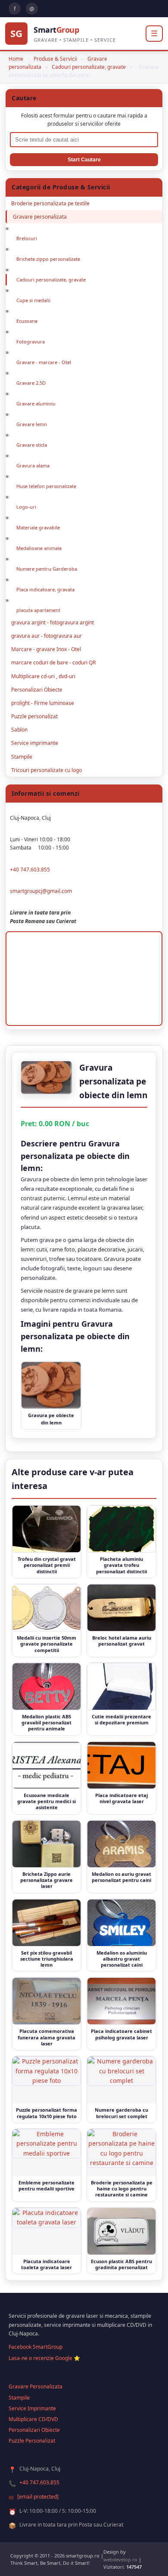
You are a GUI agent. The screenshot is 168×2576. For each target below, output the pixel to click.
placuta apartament (38, 610)
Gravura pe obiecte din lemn (51, 1419)
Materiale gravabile (38, 527)
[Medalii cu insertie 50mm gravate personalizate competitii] (47, 1608)
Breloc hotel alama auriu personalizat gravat (122, 1641)
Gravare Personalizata (36, 2386)
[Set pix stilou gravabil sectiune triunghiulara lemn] (47, 1923)
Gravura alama (33, 465)
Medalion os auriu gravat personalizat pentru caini (121, 1877)
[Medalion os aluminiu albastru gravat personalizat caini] (121, 1923)
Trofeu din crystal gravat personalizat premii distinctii (47, 1565)
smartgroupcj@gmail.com (41, 891)
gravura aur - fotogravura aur (47, 636)
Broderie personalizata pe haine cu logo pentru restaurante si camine (122, 2189)
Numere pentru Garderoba (47, 569)
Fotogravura (31, 341)
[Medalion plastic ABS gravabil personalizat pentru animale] (47, 1686)
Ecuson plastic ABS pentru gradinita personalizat (121, 2264)
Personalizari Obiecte (37, 690)
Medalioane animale (39, 548)
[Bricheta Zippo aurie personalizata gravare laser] (47, 1844)
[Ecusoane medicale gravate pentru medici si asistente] (47, 1765)
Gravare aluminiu (36, 403)
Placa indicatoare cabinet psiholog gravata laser (121, 2034)
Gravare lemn (32, 424)
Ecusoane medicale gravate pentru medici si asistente (47, 1801)
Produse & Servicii (55, 59)
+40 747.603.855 (30, 869)
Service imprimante (35, 743)
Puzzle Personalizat (32, 2441)
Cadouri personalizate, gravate (89, 67)
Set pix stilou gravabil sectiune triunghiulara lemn (47, 1959)
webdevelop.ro (120, 2559)
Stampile (22, 757)
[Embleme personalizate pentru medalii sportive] (47, 2153)
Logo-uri (26, 507)
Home (16, 59)
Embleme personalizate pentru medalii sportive (47, 2185)
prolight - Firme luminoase (43, 703)
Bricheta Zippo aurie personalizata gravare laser (47, 1880)
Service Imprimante (32, 2408)
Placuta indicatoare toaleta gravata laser (47, 2264)
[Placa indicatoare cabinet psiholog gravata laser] (121, 2001)
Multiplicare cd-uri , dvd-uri (43, 676)
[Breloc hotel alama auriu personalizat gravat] (121, 1608)
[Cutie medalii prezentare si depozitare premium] (121, 1686)
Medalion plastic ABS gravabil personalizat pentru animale (47, 1723)
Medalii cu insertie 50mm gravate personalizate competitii (47, 1644)
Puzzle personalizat (34, 716)
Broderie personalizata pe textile (50, 203)
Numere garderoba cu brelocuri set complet (121, 2113)
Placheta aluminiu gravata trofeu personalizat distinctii (121, 1565)
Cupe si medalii (33, 300)
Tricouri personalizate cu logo (47, 770)
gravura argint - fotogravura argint (53, 622)
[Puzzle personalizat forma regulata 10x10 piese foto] (47, 2080)
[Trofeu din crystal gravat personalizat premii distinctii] (47, 1529)
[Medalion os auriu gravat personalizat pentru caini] (121, 1844)
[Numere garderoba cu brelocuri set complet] (121, 2080)
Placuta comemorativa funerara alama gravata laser (47, 2037)
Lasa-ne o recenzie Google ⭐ (44, 2358)
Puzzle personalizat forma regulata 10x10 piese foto (47, 2113)
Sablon (19, 730)
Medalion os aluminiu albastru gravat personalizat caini (122, 1959)
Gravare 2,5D (31, 383)
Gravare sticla (32, 445)
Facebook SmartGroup (36, 2347)
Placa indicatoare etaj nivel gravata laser (121, 1798)
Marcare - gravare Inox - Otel (46, 649)
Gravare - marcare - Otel (44, 362)
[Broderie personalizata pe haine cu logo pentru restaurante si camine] (121, 2153)
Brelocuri (27, 238)
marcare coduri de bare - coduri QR (53, 663)
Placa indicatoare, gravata (45, 589)
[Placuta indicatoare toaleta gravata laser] (47, 2231)
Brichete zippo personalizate (48, 259)
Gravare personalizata (40, 217)
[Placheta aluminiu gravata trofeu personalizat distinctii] (121, 1529)
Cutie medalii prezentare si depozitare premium (121, 1719)
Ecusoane (27, 321)
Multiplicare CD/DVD (33, 2419)
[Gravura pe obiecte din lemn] (51, 1385)
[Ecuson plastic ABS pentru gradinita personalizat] (121, 2231)
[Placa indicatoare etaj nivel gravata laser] (121, 1765)
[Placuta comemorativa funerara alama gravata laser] (47, 2001)
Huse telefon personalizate (46, 486)
